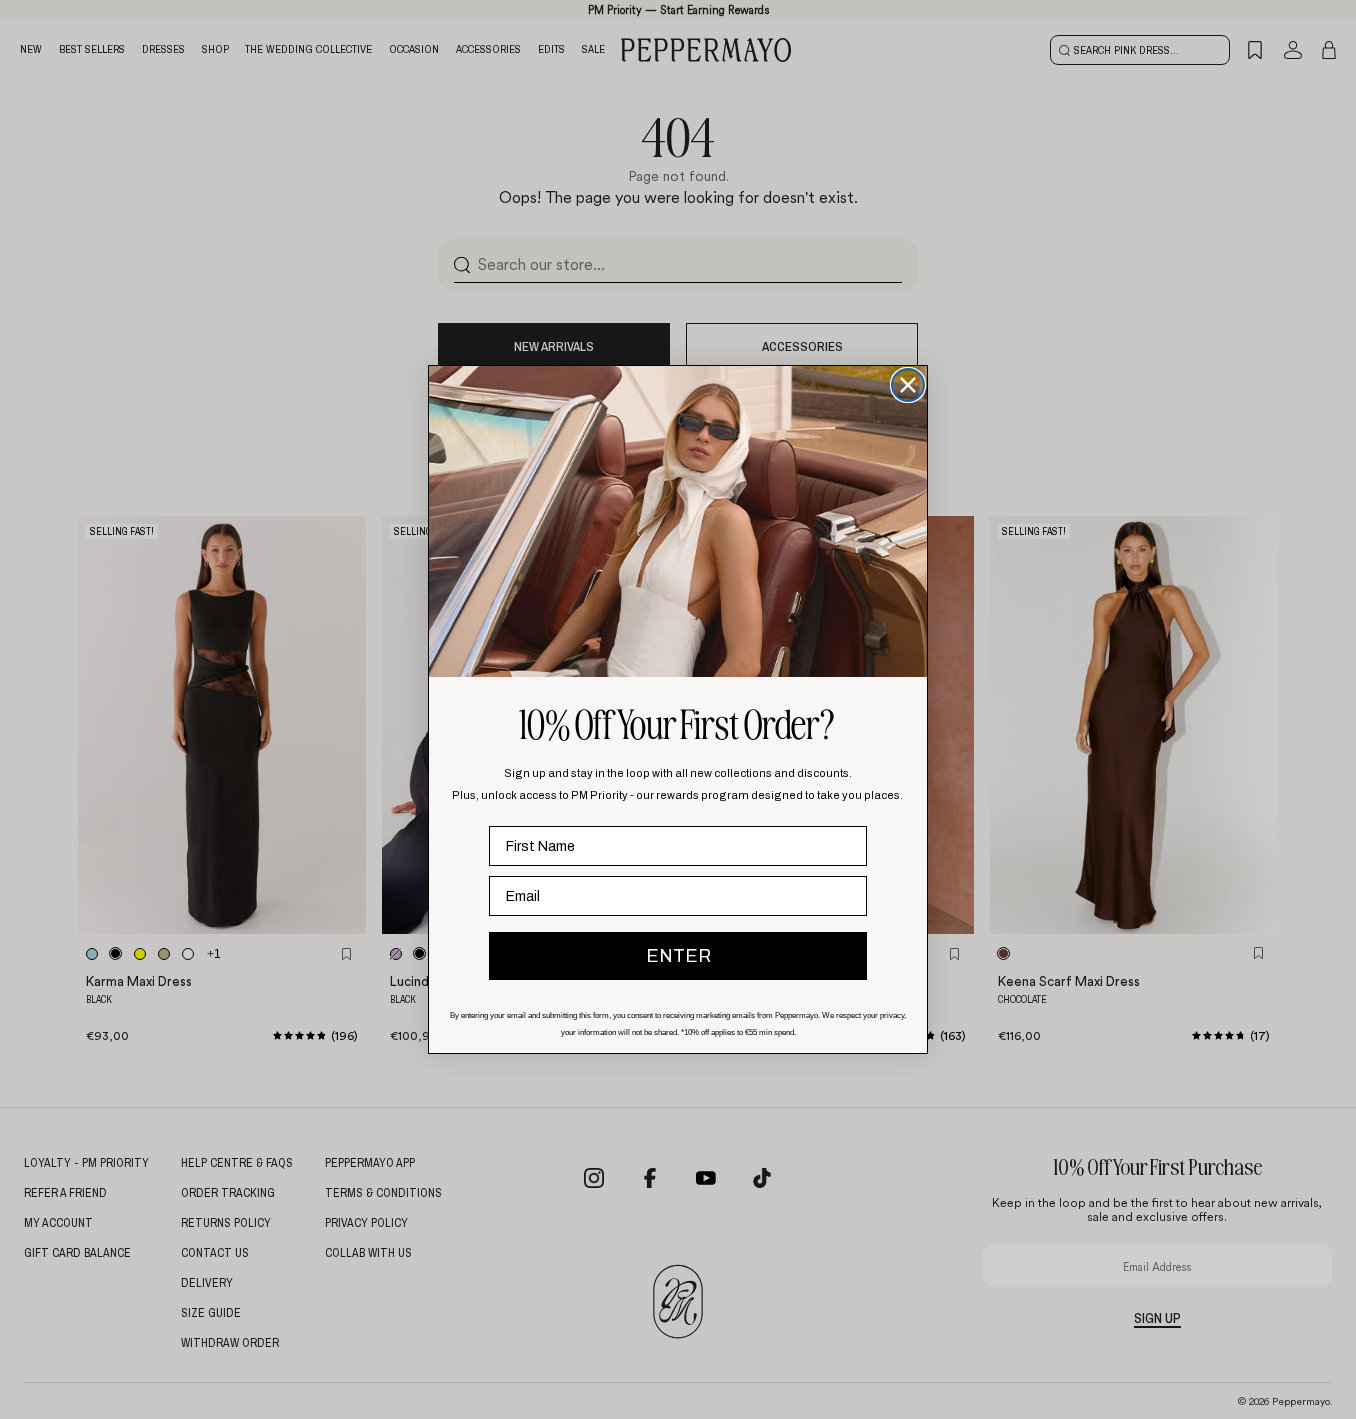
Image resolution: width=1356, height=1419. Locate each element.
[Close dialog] (908, 385)
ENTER (678, 956)
